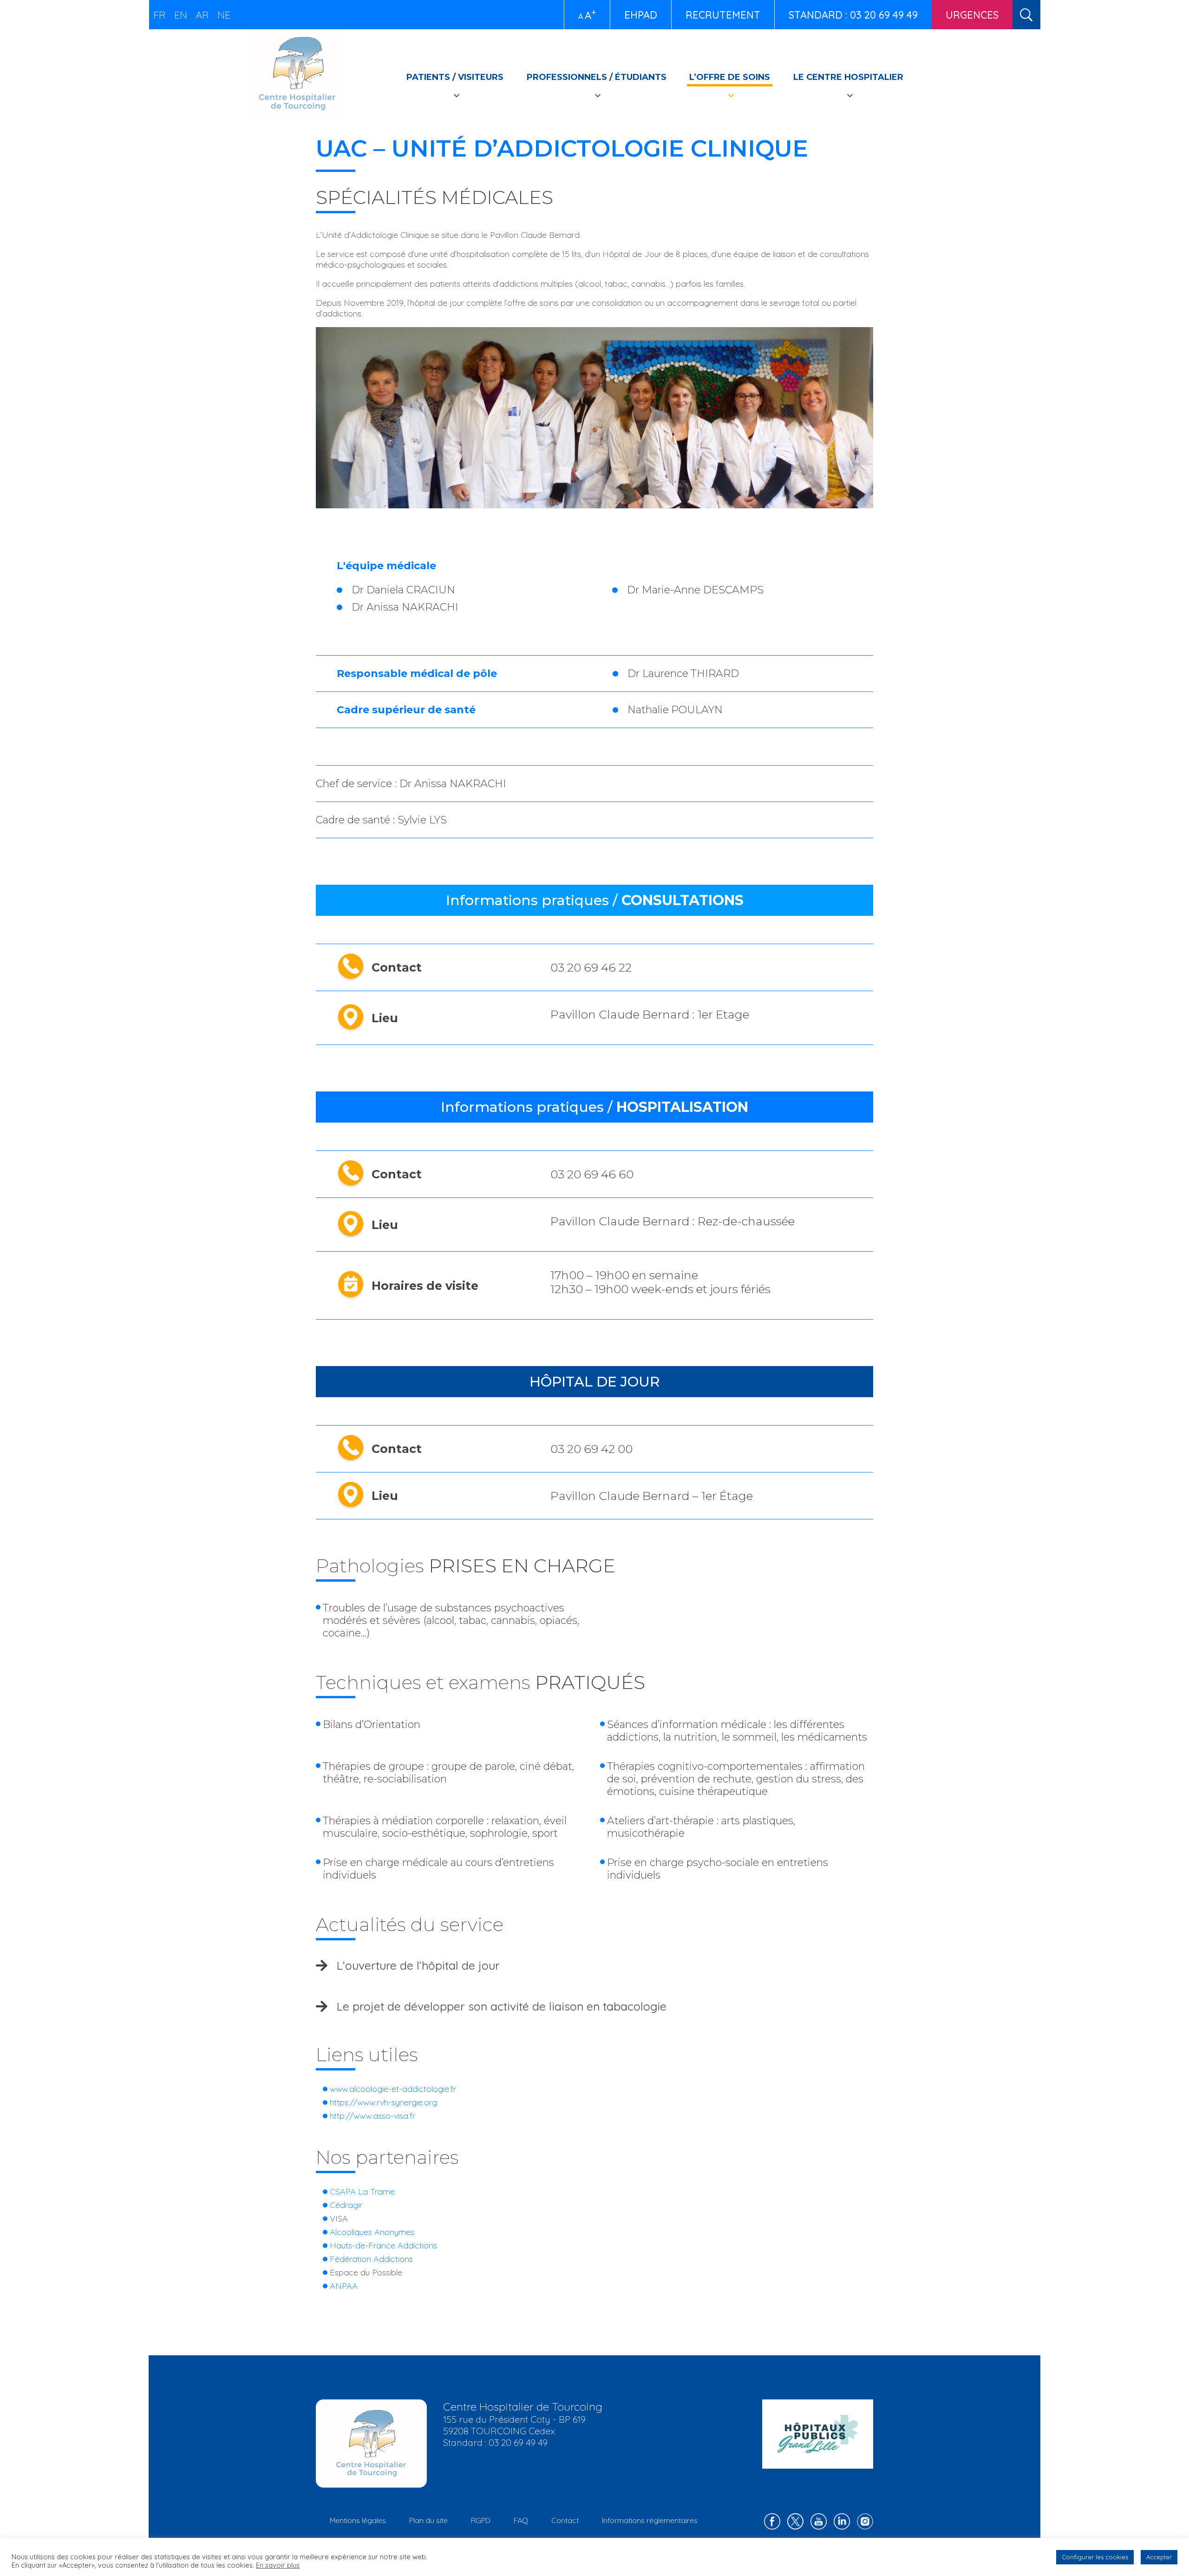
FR (160, 15)
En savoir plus (278, 2565)
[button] (594, 1965)
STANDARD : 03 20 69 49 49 (853, 15)
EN (181, 15)
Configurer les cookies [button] (1095, 2557)
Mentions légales (358, 2520)
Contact (565, 2520)
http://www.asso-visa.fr (372, 2116)
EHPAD (641, 15)
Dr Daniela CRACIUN (403, 590)
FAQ (521, 2520)
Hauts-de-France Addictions (383, 2245)
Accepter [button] (1159, 2557)
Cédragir (346, 2205)
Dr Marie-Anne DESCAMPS (695, 590)
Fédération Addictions (371, 2259)
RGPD (481, 2520)
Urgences (972, 15)
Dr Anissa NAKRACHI (405, 607)
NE (224, 15)
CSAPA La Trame (362, 2192)
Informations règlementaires (650, 2520)
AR (202, 15)
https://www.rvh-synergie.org (383, 2102)
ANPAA (344, 2286)
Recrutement (723, 15)
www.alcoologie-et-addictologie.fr (393, 2089)
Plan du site (428, 2520)
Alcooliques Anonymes (372, 2232)
